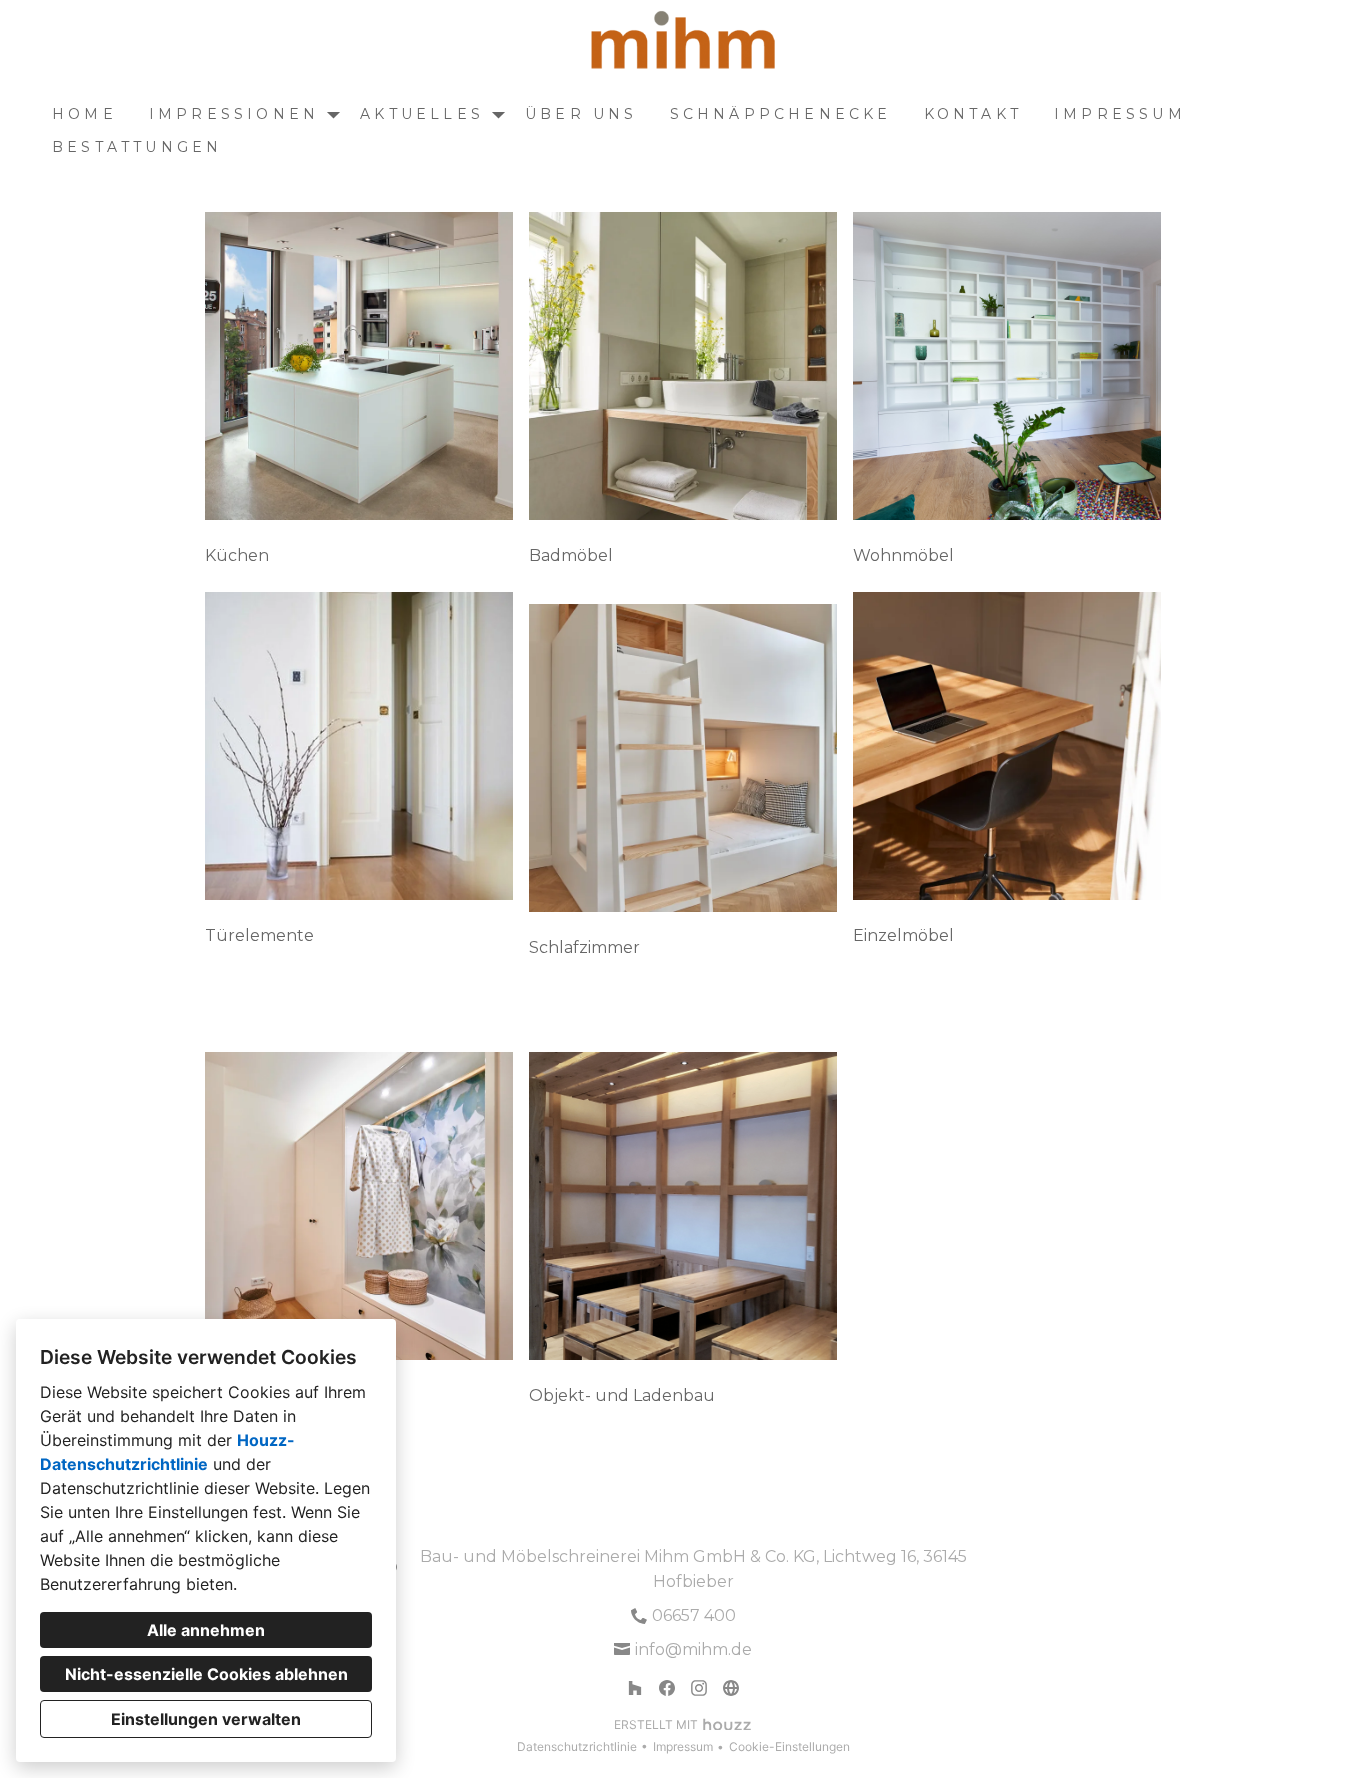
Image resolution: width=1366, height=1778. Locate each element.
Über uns (581, 114)
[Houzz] (635, 1688)
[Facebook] (667, 1688)
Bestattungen (137, 147)
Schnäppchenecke (781, 114)
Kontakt (973, 114)
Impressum (1120, 114)
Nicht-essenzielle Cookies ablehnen (206, 1674)
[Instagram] (699, 1688)
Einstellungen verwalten (206, 1719)
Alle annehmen (206, 1630)
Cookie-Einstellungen (789, 1746)
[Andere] (731, 1688)
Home (84, 114)
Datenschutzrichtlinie (577, 1746)
